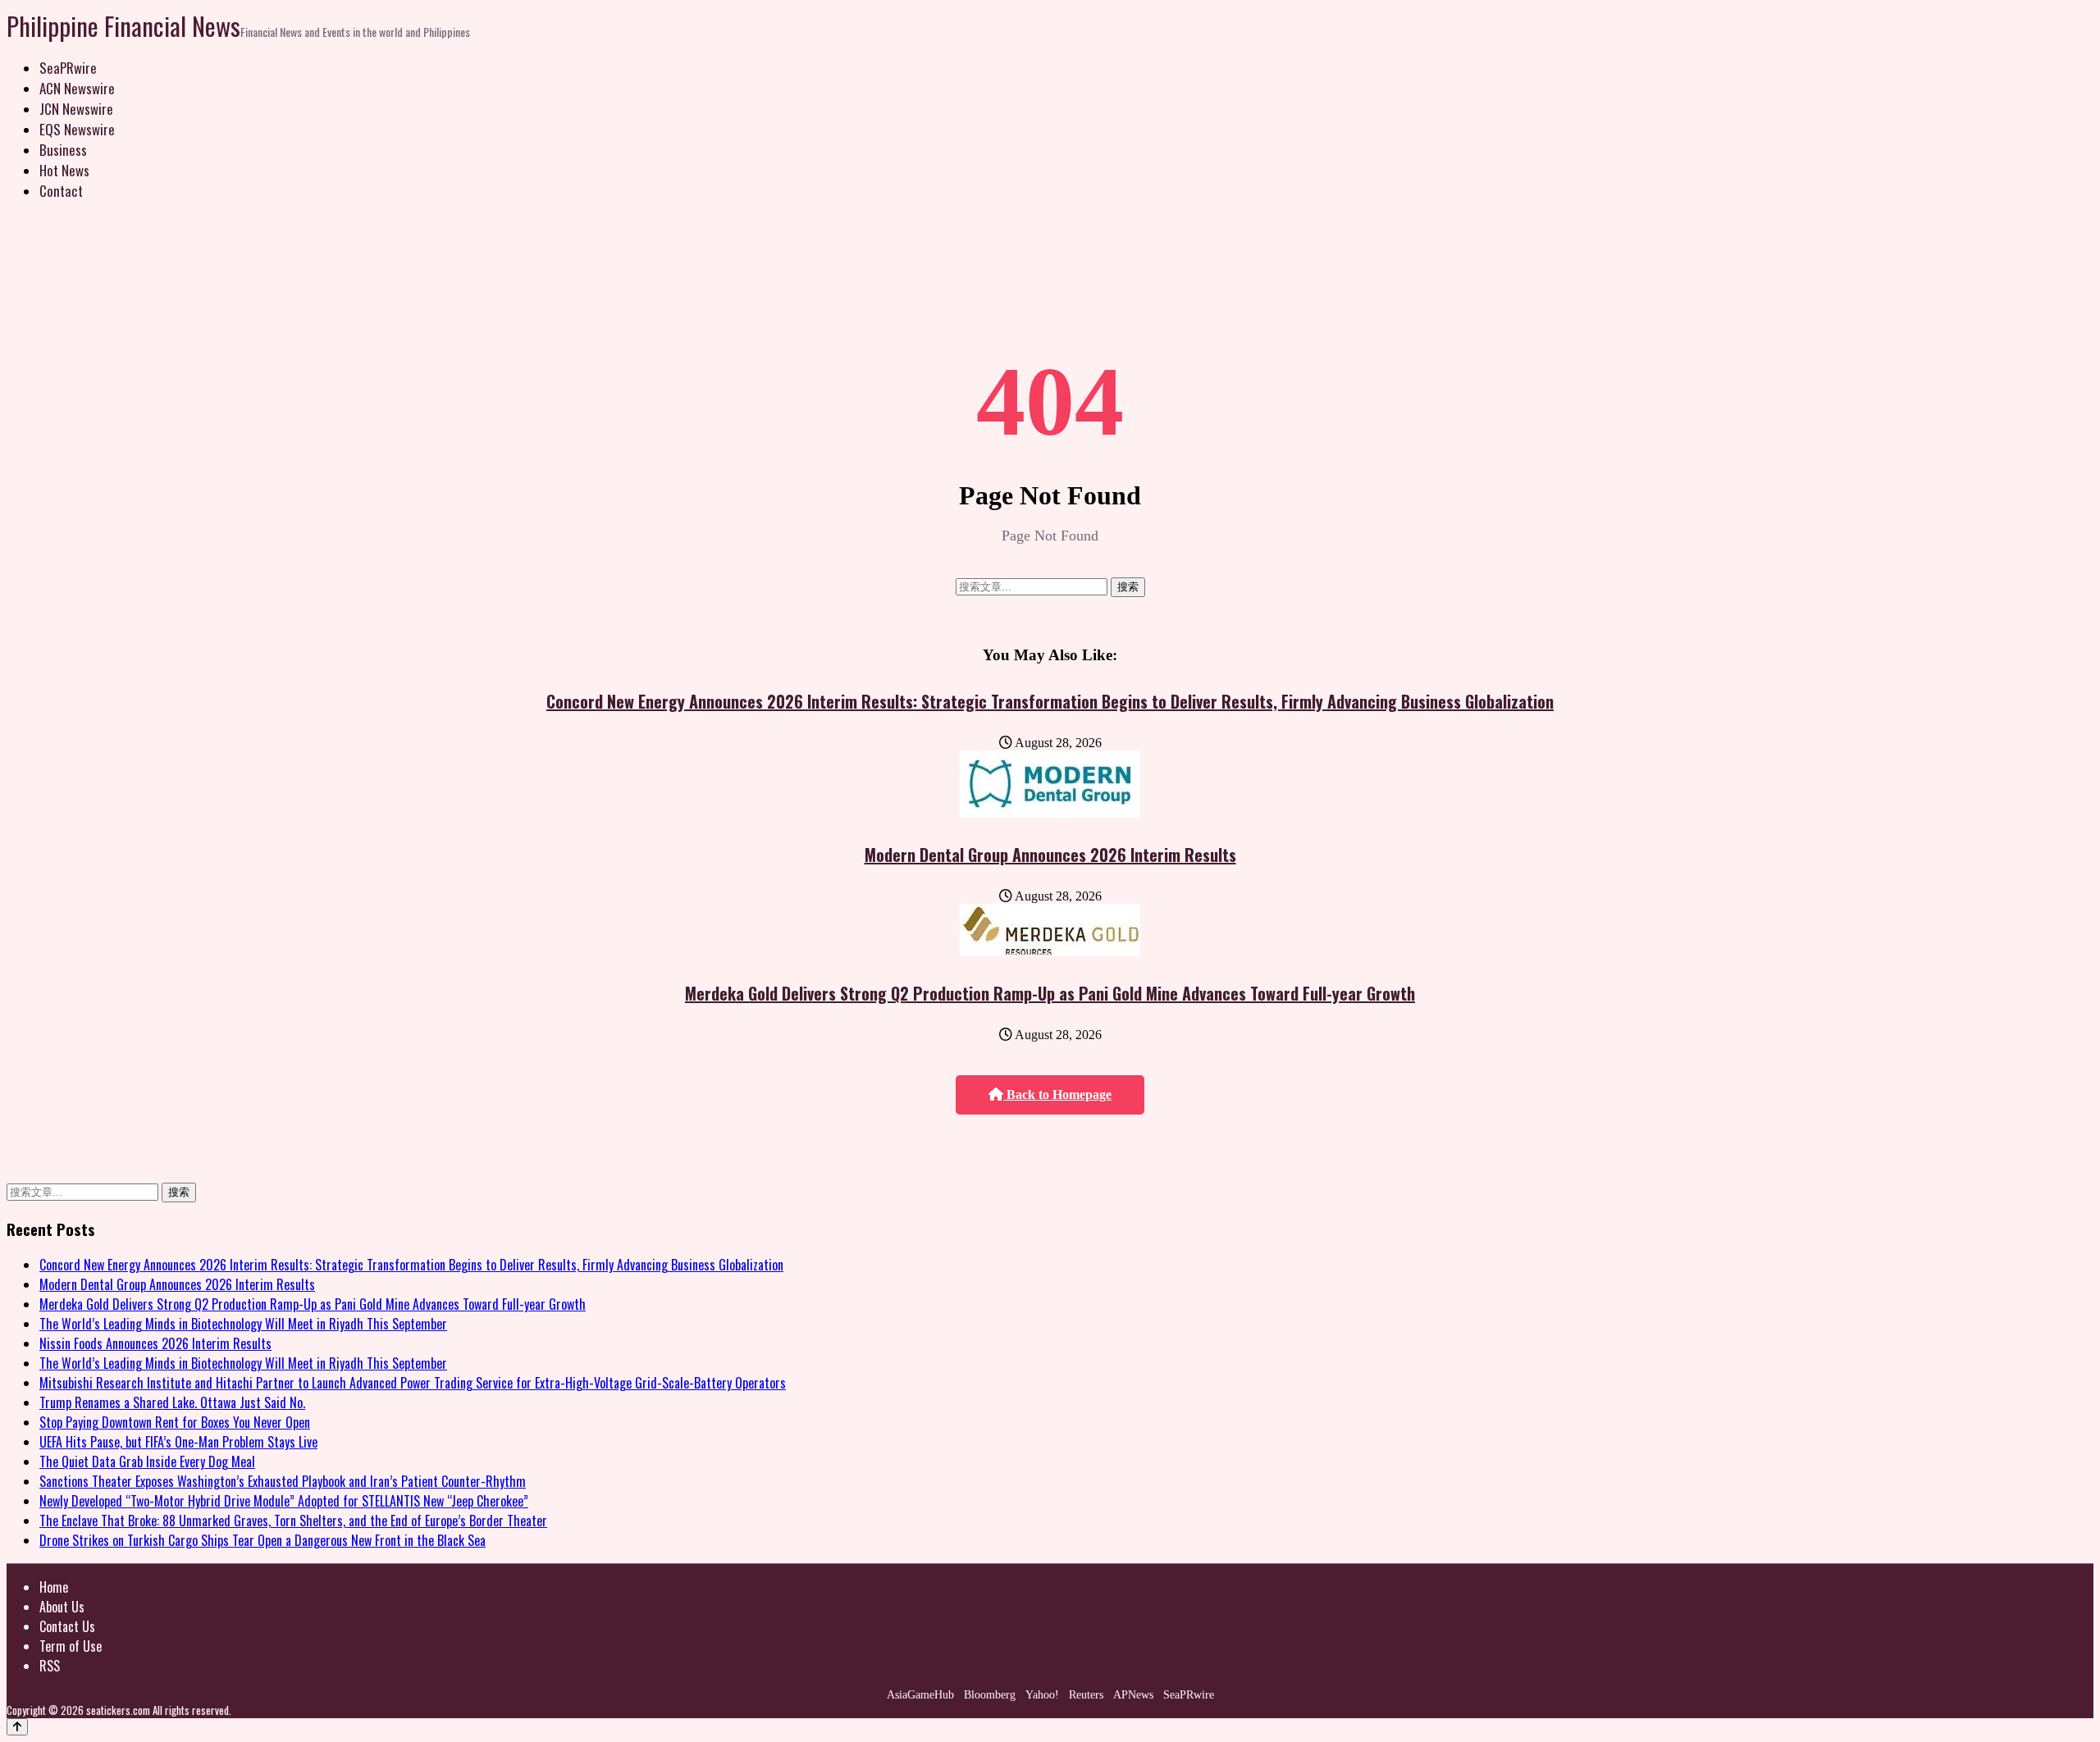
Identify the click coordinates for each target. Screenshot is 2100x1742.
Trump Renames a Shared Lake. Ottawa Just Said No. (172, 1402)
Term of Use (71, 1646)
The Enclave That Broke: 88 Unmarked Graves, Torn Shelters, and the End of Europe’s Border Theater (293, 1521)
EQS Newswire (77, 129)
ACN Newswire (77, 88)
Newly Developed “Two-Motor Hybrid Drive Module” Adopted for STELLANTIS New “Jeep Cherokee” (284, 1501)
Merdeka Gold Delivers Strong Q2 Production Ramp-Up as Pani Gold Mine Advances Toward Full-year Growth (1050, 993)
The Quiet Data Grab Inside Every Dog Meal (147, 1462)
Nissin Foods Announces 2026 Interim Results (155, 1343)
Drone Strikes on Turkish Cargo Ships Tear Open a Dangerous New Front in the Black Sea (262, 1540)
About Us (62, 1607)
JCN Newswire (76, 109)
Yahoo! (1042, 1695)
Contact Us (67, 1626)
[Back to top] (17, 1727)
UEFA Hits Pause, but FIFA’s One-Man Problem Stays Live (178, 1442)
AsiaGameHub (920, 1695)
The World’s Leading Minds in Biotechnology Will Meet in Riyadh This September (243, 1324)
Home (54, 1587)
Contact (61, 191)
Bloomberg (990, 1695)
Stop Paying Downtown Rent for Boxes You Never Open (175, 1422)
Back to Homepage (1057, 1094)
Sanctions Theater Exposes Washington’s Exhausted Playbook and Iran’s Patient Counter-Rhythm (283, 1481)
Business (63, 150)
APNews (1133, 1695)
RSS (50, 1666)
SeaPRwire (68, 68)
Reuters (1086, 1695)
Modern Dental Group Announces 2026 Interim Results (1050, 855)
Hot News (64, 170)
